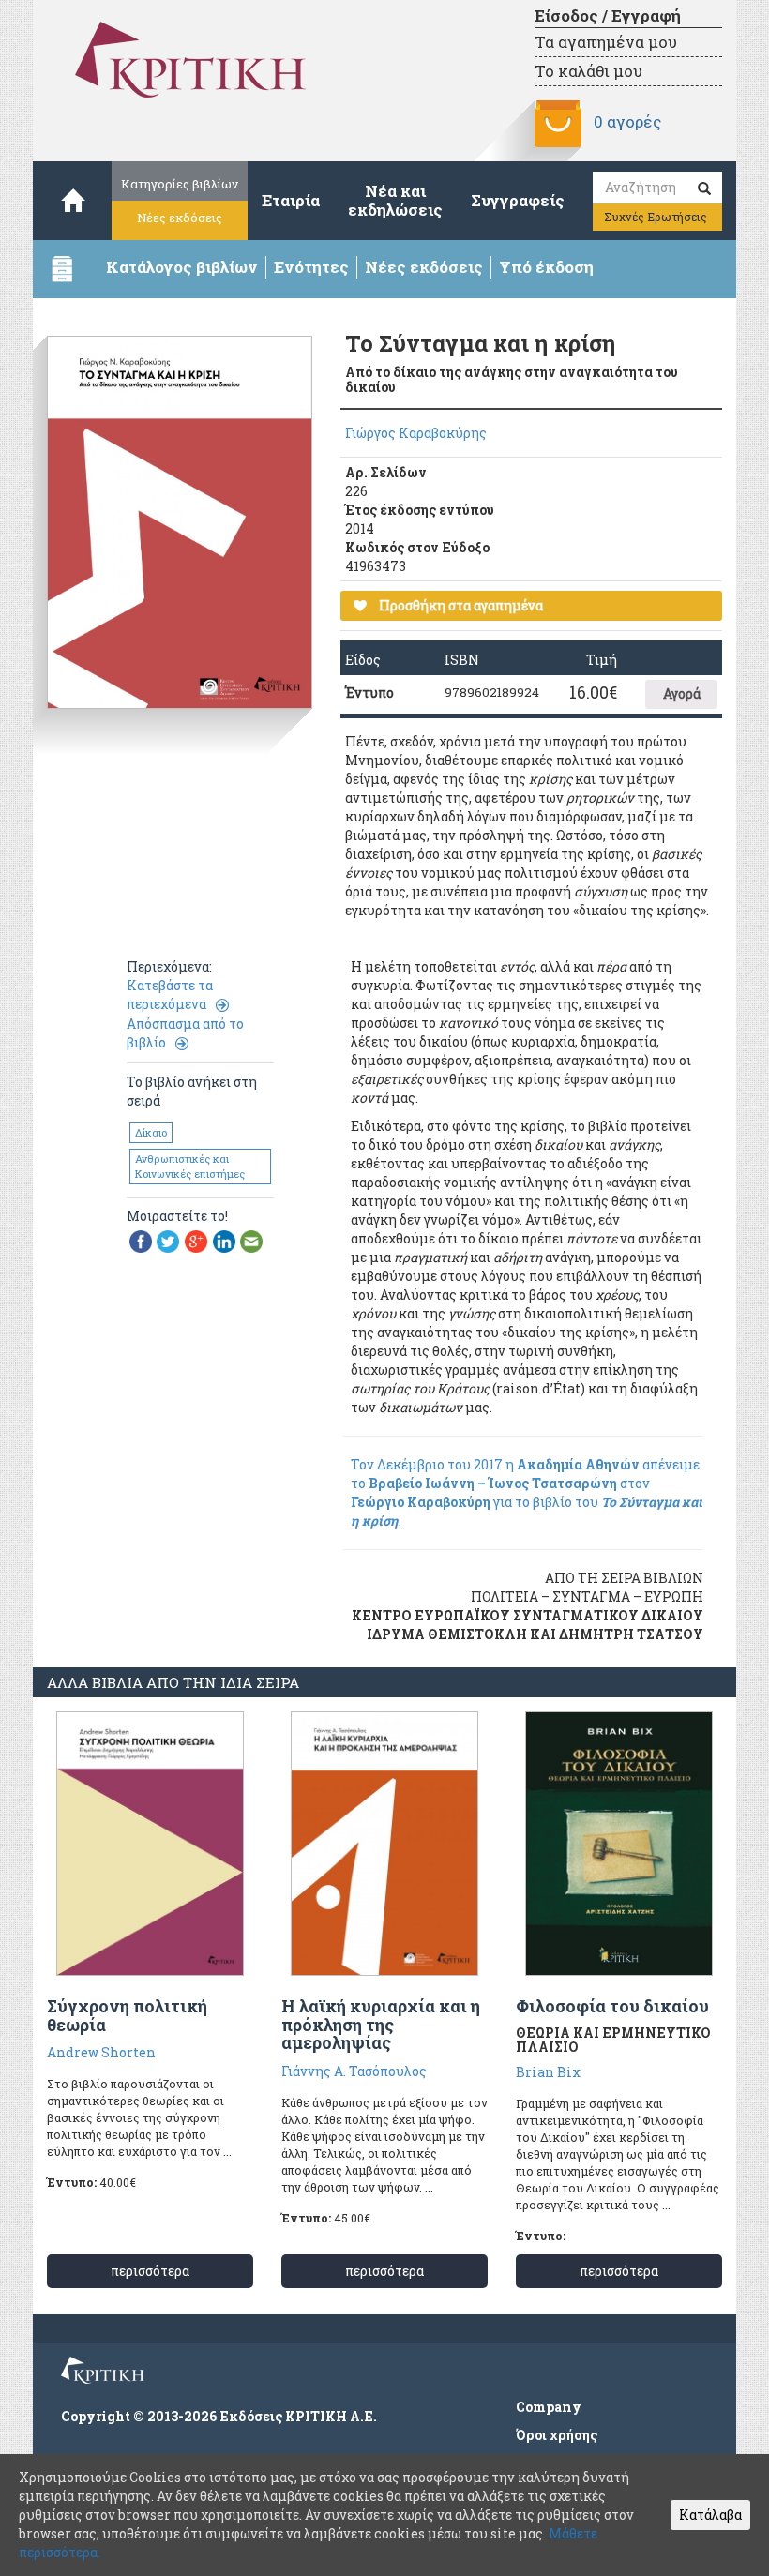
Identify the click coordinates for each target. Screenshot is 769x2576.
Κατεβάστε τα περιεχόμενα (170, 994)
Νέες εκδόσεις (180, 218)
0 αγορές (627, 121)
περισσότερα (150, 2271)
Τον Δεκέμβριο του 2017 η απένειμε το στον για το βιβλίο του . (527, 1492)
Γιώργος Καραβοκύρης (416, 433)
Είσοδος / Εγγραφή (608, 15)
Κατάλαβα (710, 2515)
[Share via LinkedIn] (224, 1239)
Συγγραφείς (518, 200)
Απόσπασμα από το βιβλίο (185, 1033)
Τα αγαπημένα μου (606, 42)
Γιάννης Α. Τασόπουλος (354, 2071)
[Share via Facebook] (141, 1239)
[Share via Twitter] (168, 1239)
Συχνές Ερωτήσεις (656, 217)
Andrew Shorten (101, 2052)
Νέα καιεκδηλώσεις (395, 200)
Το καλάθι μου (588, 71)
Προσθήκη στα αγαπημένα (460, 605)
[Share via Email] (251, 1239)
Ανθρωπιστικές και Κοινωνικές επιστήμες (190, 1166)
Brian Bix (548, 2072)
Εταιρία (291, 200)
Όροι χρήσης (557, 2435)
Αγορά (682, 693)
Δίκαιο (151, 1132)
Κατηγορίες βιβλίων (180, 184)
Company (549, 2407)
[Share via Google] (196, 1239)
